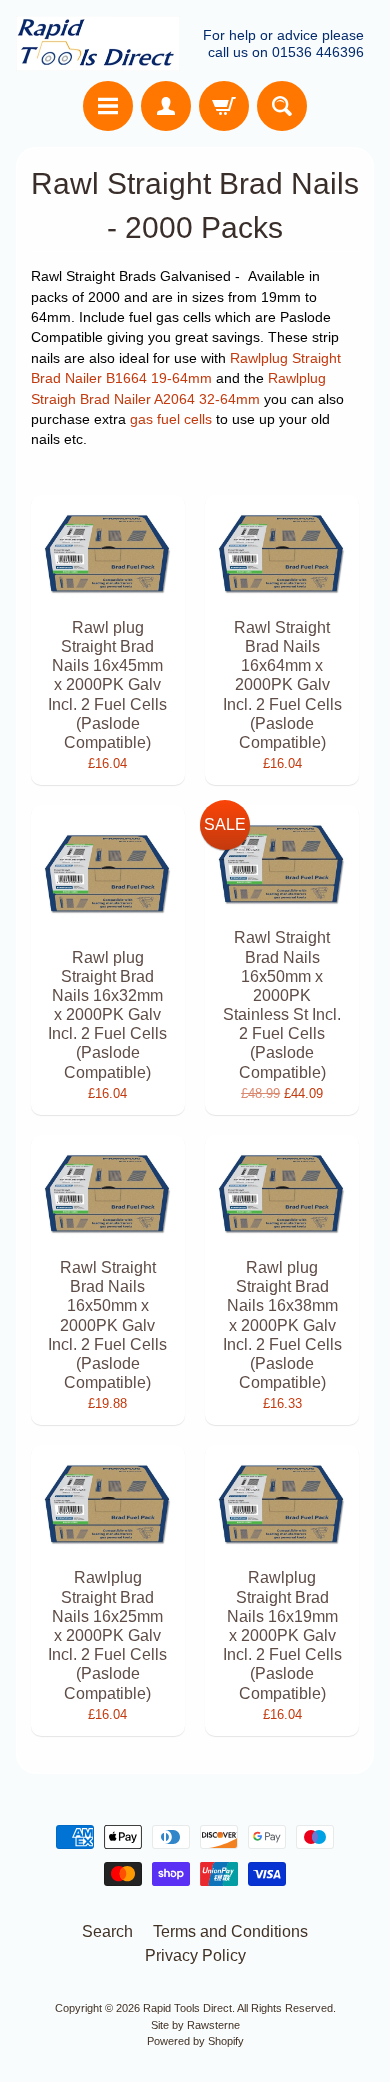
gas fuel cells (171, 419)
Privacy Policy (195, 1955)
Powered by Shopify (195, 2041)
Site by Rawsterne (195, 2025)
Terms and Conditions (230, 1931)
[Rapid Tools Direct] (98, 43)
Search (107, 1931)
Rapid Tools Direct (187, 2008)
